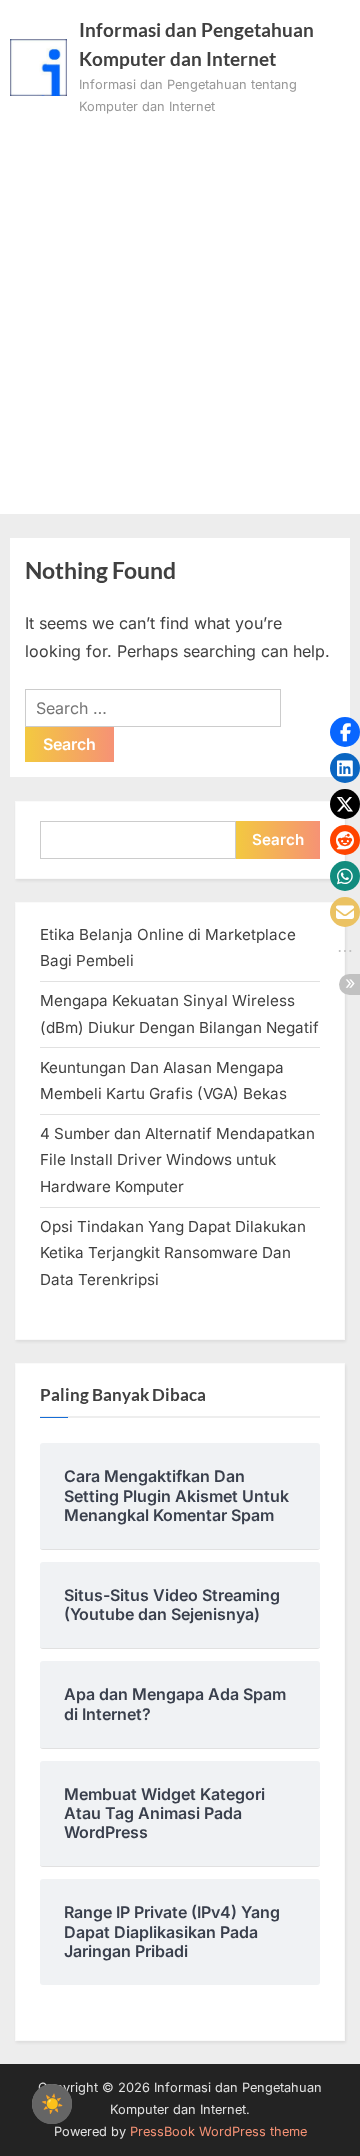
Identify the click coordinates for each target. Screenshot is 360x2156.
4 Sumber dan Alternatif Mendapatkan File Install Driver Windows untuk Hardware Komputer (177, 1160)
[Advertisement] (180, 308)
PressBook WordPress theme (218, 2131)
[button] (345, 732)
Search (278, 839)
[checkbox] (52, 2104)
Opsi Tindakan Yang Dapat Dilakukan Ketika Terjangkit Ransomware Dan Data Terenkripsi (173, 1253)
